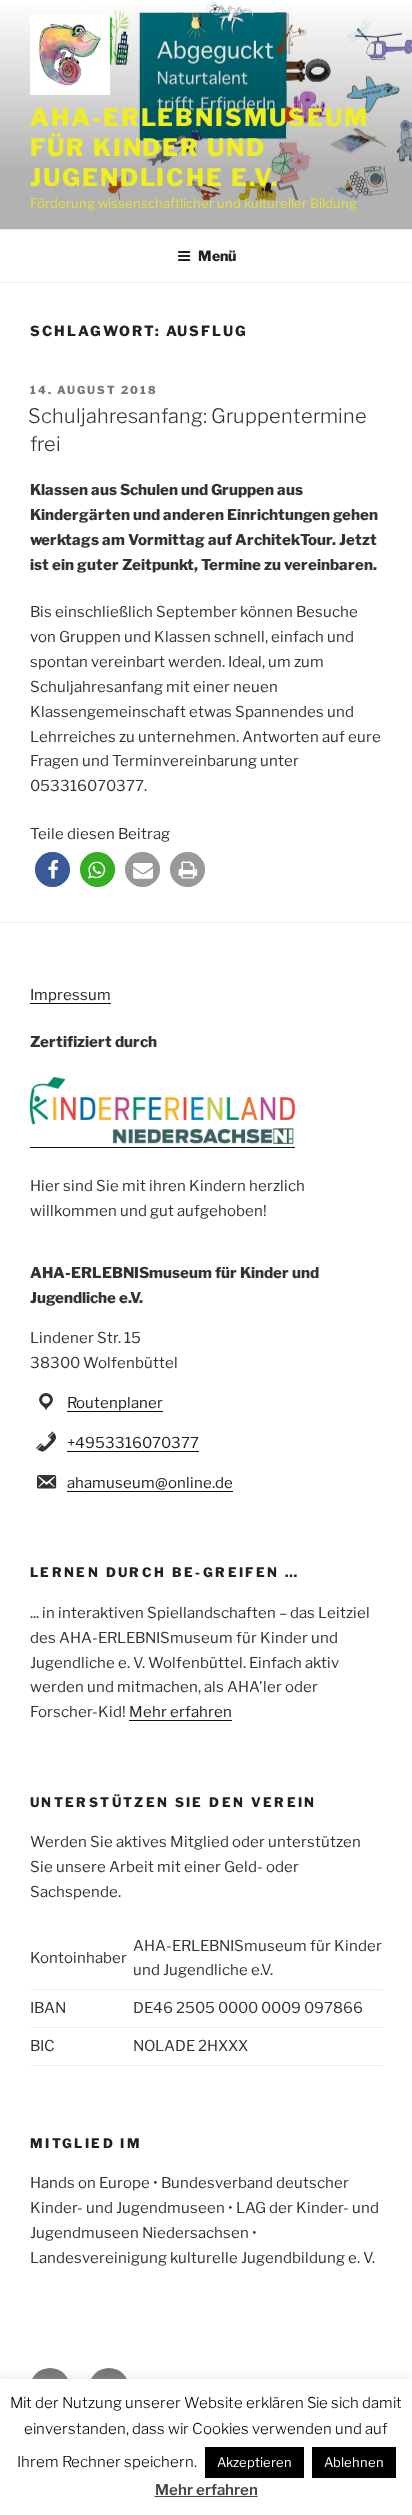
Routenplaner (115, 1403)
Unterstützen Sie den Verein (173, 1802)
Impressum (70, 995)
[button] (52, 869)
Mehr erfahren (180, 1712)
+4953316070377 (133, 1443)
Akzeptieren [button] (254, 2462)
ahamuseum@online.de (150, 1483)
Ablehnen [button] (354, 2462)
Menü (217, 255)
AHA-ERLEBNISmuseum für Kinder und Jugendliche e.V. (199, 147)
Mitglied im (86, 2143)
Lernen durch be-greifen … (164, 1572)
